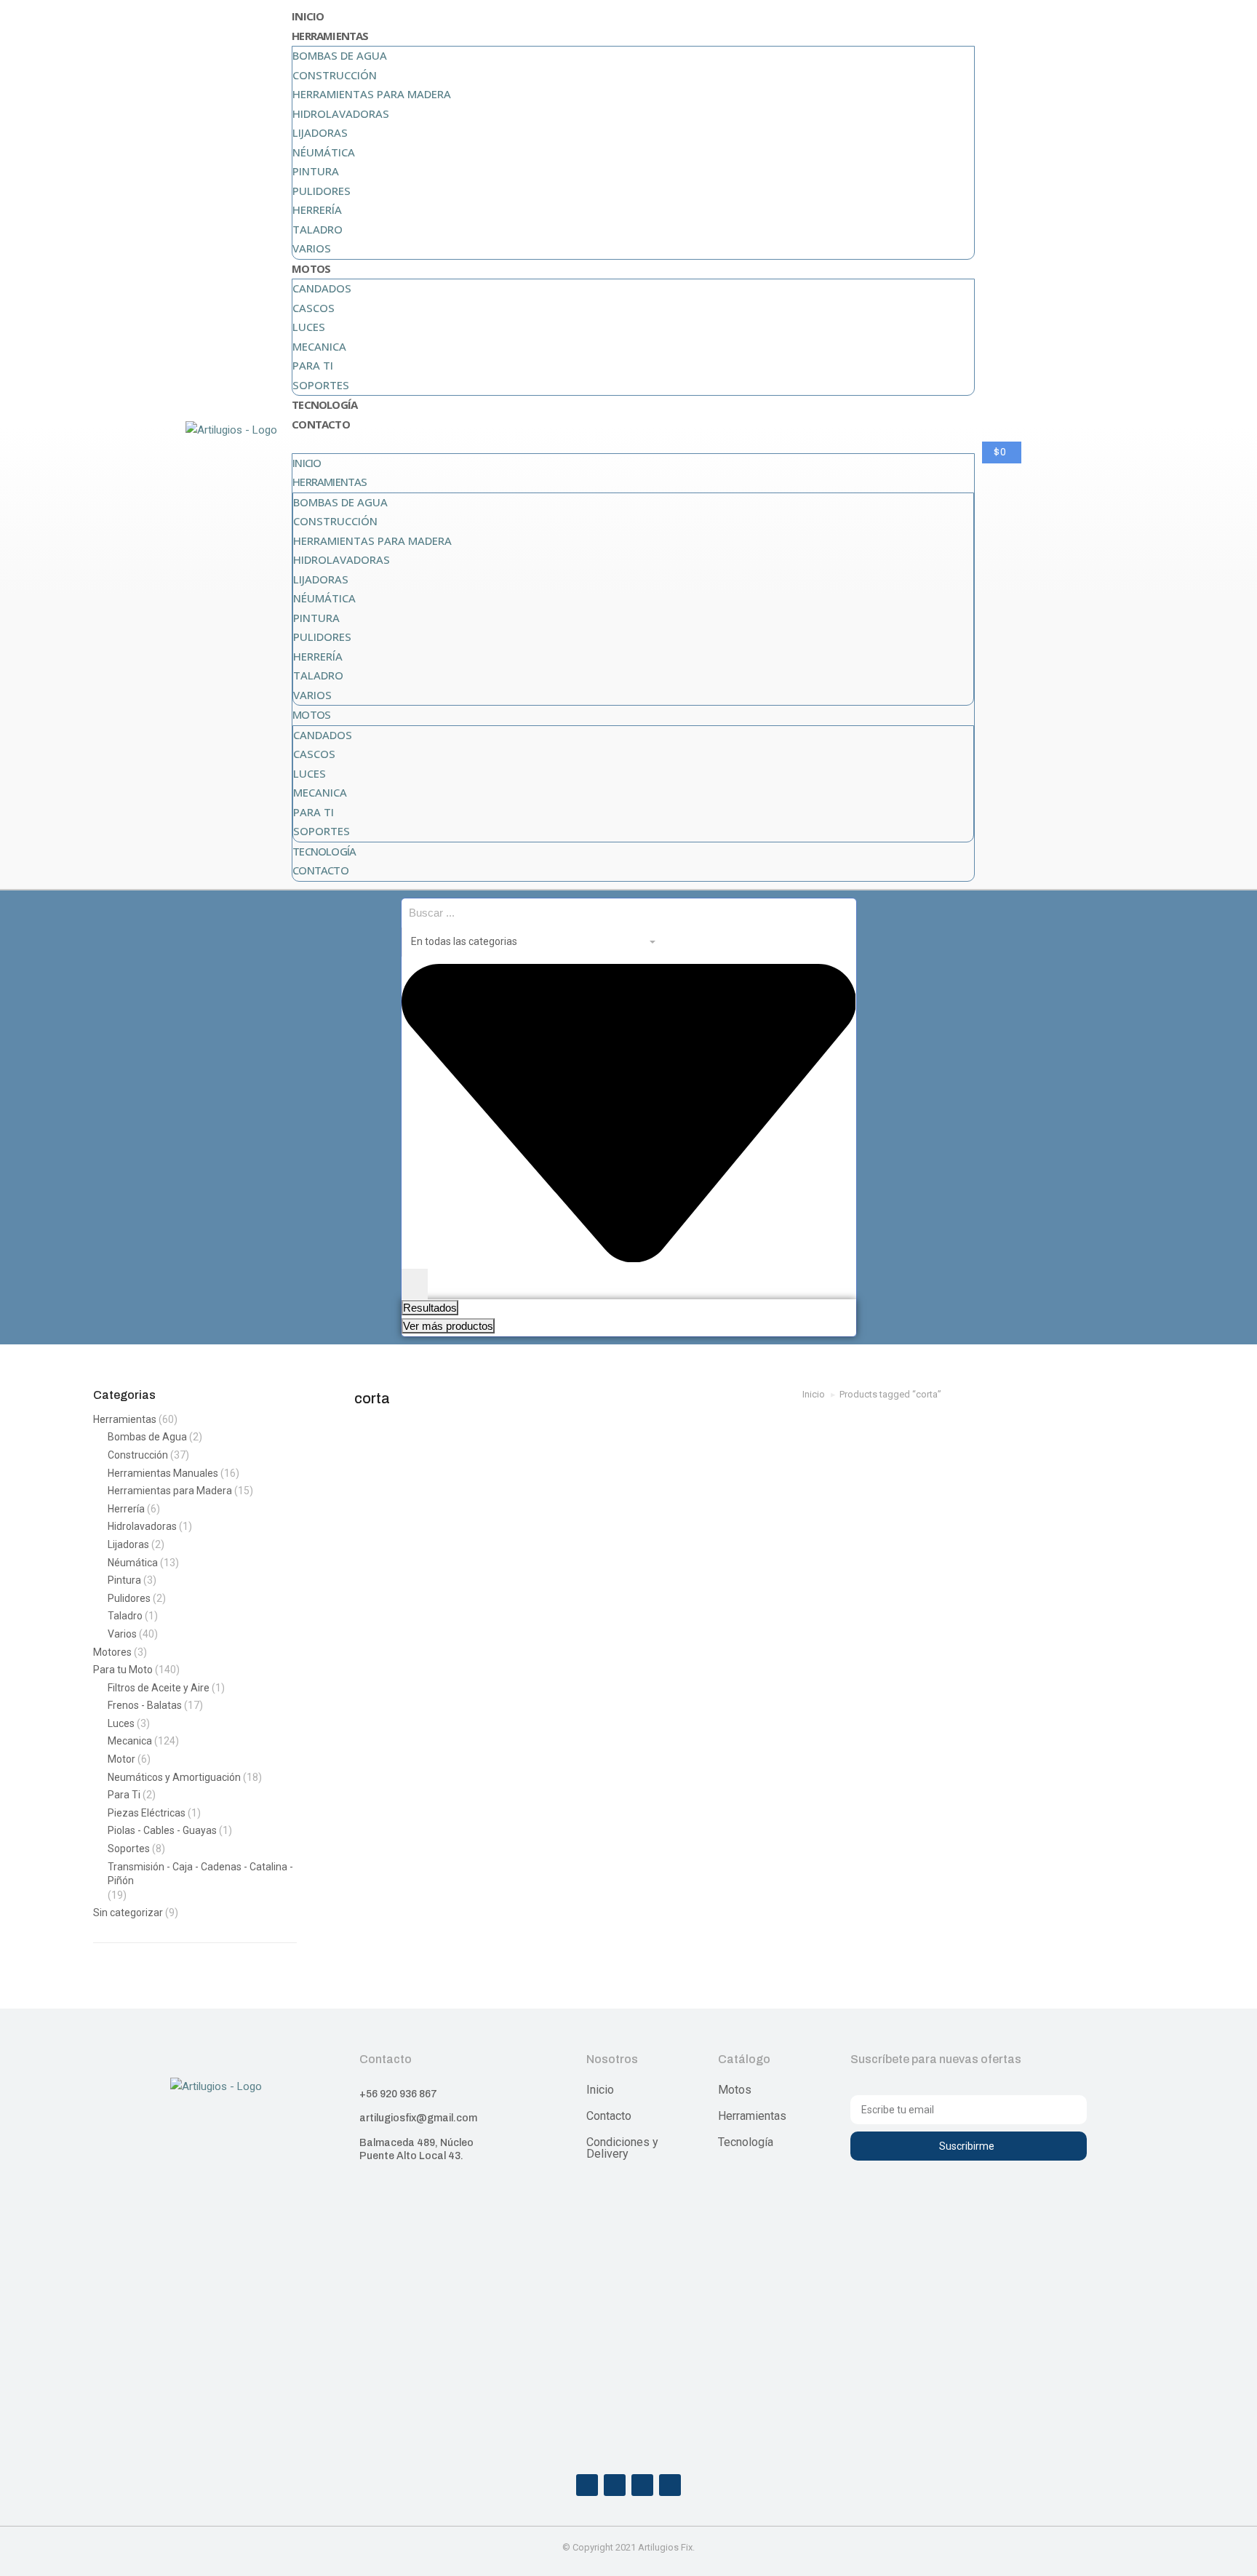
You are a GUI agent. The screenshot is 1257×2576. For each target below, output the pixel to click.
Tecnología (324, 404)
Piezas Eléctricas (147, 1813)
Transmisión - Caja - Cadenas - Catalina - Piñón (200, 1874)
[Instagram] (615, 2485)
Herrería (317, 210)
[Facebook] (587, 2485)
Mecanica (319, 346)
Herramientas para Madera (372, 94)
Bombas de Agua (340, 55)
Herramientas (330, 36)
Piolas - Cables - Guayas (162, 1830)
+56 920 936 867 (398, 2094)
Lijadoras (320, 132)
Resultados (430, 1308)
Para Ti (313, 365)
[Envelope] (670, 2485)
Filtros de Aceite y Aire (159, 1688)
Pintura (316, 171)
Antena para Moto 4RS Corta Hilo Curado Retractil (453, 1654)
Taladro (318, 229)
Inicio (308, 16)
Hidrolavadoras (341, 113)
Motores (112, 1652)
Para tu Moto (123, 1670)
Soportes (321, 385)
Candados (322, 288)
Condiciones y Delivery (622, 2148)
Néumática (324, 152)
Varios (312, 248)
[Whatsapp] (642, 2485)
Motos (311, 268)
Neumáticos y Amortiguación (174, 1777)
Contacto (321, 424)
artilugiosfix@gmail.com (418, 2118)
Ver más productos (448, 1326)
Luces (309, 327)
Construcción (335, 75)
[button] (633, 444)
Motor (121, 1759)
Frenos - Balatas (145, 1705)
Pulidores (322, 191)
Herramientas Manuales (163, 1473)
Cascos (314, 308)
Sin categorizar (128, 1913)
